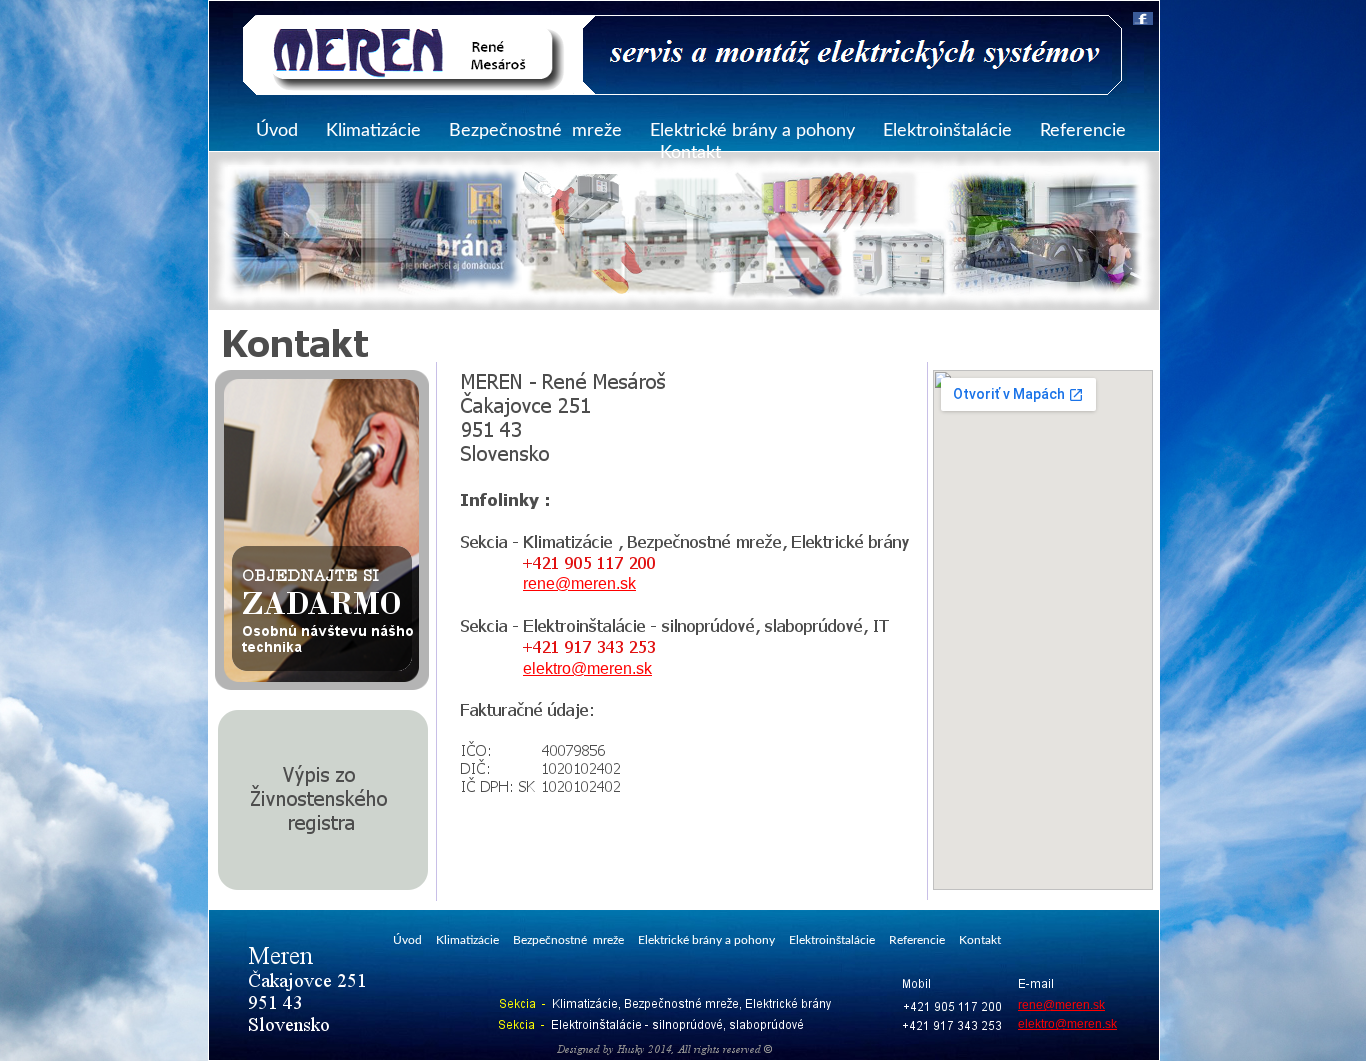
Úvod (277, 131)
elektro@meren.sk (587, 668)
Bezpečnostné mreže (535, 131)
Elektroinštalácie (947, 131)
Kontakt (690, 153)
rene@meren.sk (579, 583)
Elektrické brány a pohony (752, 131)
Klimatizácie (373, 131)
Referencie (1083, 131)
